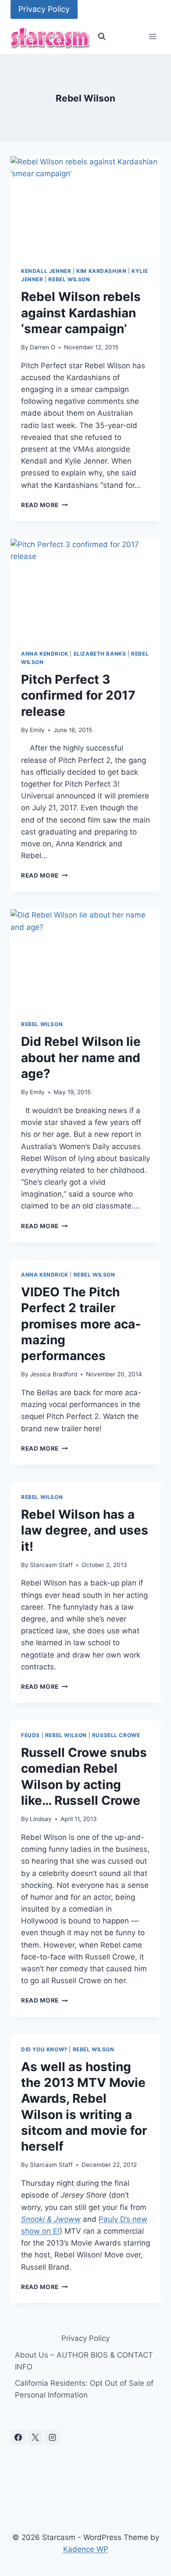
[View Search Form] (102, 36)
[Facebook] (18, 2438)
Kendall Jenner (46, 271)
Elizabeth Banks (100, 654)
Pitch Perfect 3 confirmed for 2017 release (78, 695)
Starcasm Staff (51, 1565)
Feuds (30, 1735)
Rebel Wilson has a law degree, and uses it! (85, 1530)
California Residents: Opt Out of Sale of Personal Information (84, 2389)
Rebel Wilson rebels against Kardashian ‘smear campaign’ (81, 313)
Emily (37, 730)
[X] (35, 2438)
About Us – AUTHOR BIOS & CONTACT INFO (84, 2361)
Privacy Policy (44, 9)
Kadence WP (86, 2549)
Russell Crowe (116, 1735)
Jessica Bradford (53, 1374)
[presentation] (85, 206)
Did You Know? (44, 2049)
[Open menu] (152, 37)
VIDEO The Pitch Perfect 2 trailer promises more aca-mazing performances (81, 1324)
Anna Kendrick (45, 654)
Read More (45, 505)
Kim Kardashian (101, 271)
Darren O (43, 347)
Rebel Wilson (69, 279)
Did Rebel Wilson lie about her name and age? (81, 1058)
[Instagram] (52, 2438)
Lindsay (41, 1819)
